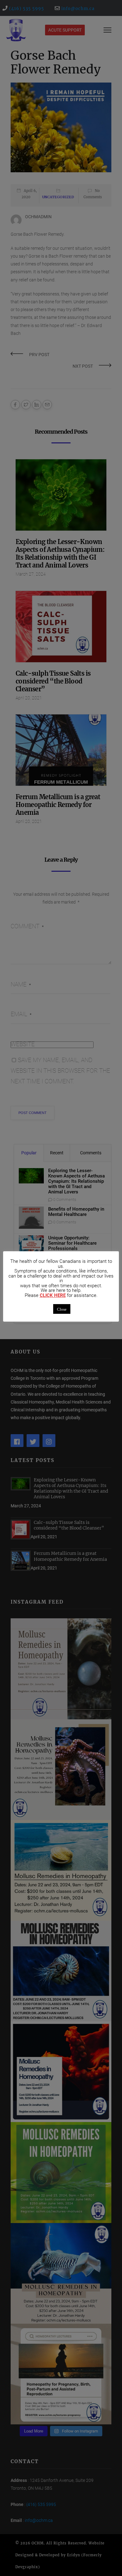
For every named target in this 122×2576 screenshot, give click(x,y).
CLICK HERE (53, 1296)
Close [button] (62, 1309)
